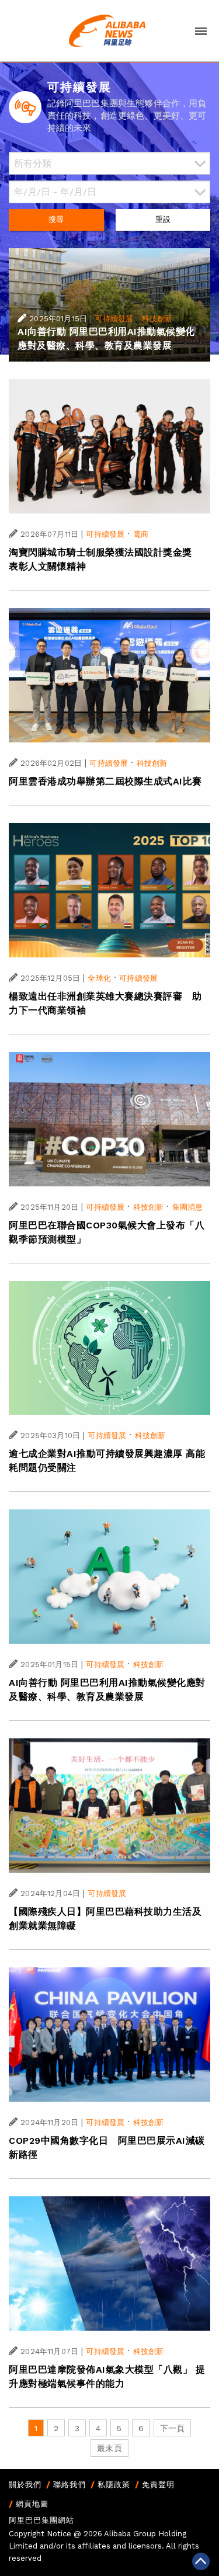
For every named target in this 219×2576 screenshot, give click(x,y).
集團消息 (188, 1207)
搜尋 (56, 219)
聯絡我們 (69, 2485)
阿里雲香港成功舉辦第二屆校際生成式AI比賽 (105, 781)
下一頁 (172, 2428)
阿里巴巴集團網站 (41, 2520)
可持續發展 (114, 319)
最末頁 (109, 2448)
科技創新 (157, 319)
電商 (141, 534)
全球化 (99, 978)
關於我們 (25, 2485)
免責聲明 (158, 2485)
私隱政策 (114, 2485)
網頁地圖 (32, 2504)
